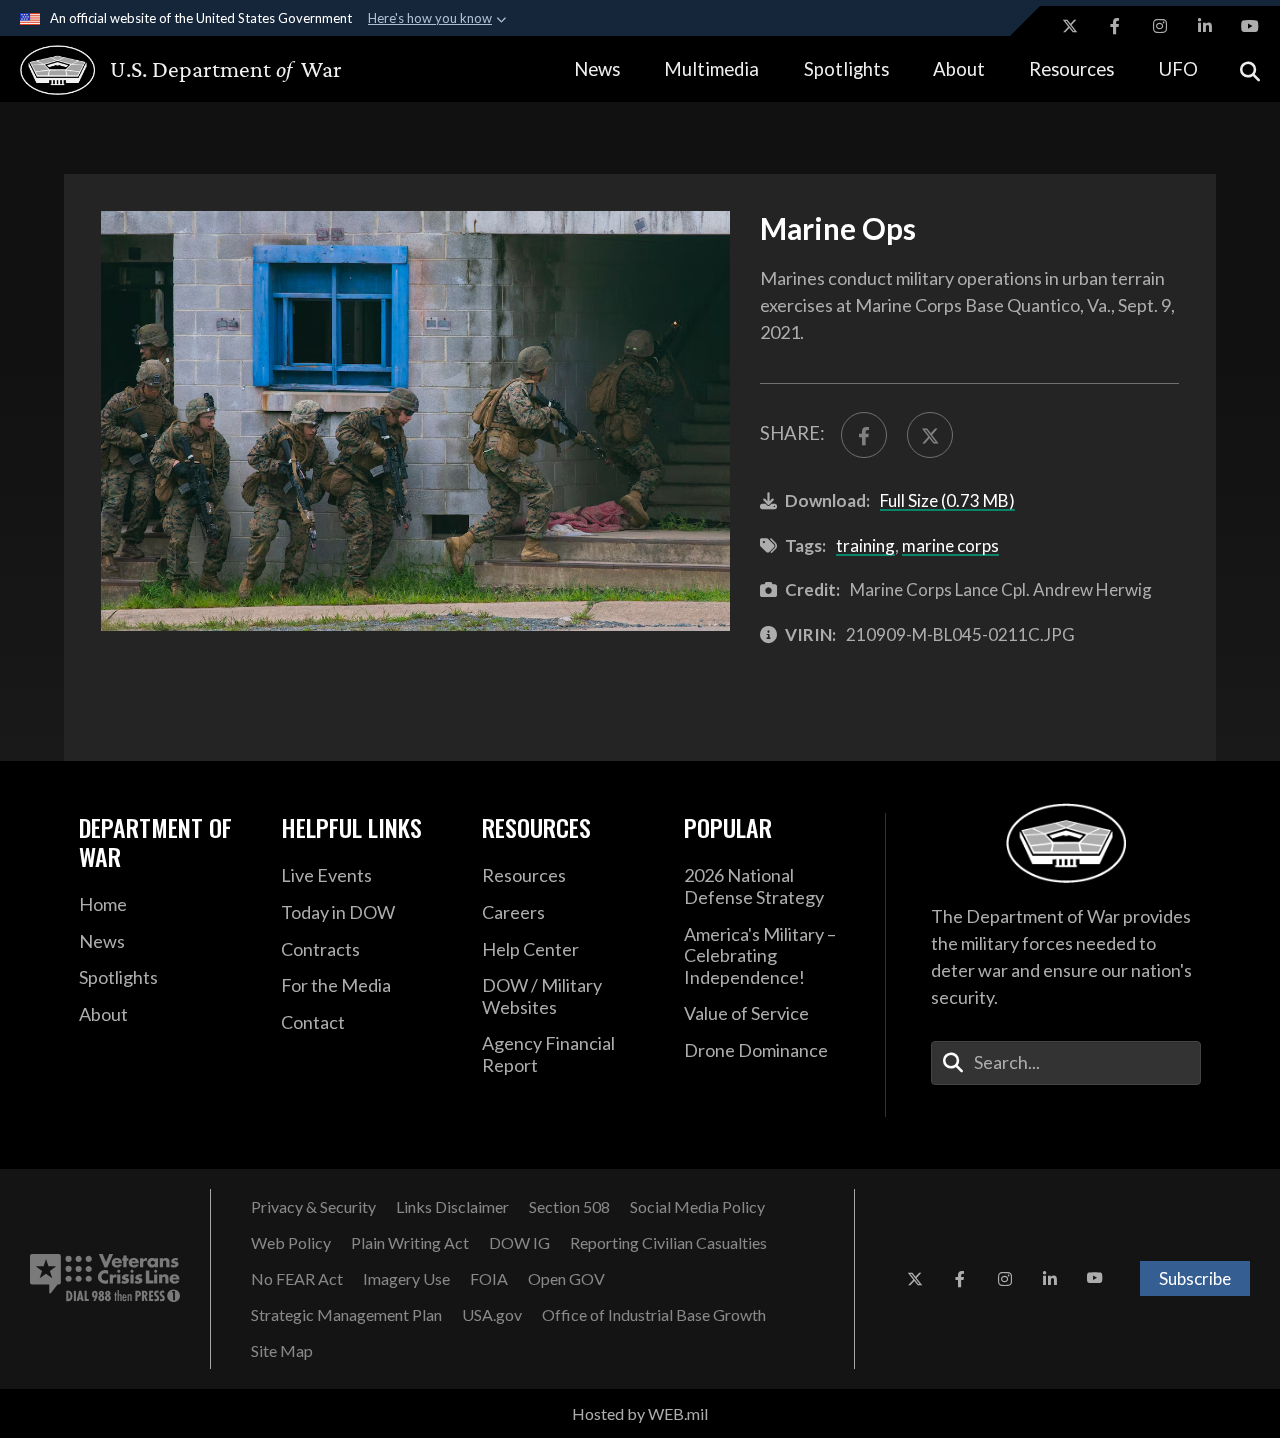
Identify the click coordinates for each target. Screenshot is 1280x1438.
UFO (1178, 69)
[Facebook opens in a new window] (1115, 26)
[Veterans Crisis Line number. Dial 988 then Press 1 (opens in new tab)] (105, 1279)
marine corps (950, 545)
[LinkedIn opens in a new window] (1205, 26)
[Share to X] (930, 435)
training (865, 545)
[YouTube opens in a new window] (1250, 26)
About (959, 69)
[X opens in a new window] (1070, 26)
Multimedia (711, 69)
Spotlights (846, 69)
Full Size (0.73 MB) (947, 500)
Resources (1071, 69)
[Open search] (1250, 69)
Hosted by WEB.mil (640, 1413)
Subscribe (1195, 1278)
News (597, 69)
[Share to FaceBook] (864, 435)
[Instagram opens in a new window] (1160, 26)
